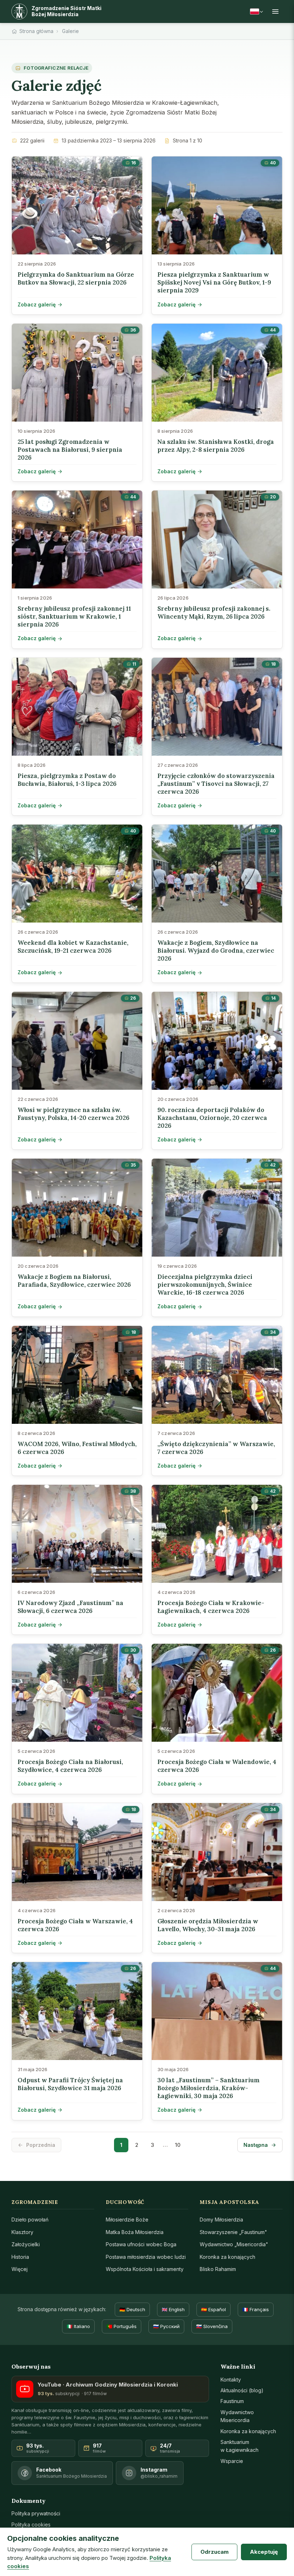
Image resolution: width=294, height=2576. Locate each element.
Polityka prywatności (36, 2513)
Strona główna (36, 31)
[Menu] (275, 11)
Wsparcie (232, 2461)
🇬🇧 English (173, 2309)
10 (178, 2145)
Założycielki (26, 2244)
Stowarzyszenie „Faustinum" (233, 2232)
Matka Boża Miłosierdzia (135, 2232)
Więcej (20, 2269)
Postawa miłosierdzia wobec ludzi (146, 2257)
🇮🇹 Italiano (78, 2326)
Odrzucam (215, 2552)
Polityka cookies (31, 2525)
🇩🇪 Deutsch (132, 2309)
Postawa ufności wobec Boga (141, 2244)
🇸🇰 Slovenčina (212, 2326)
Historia (20, 2257)
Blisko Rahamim (218, 2269)
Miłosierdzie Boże (127, 2220)
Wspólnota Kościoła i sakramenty (145, 2269)
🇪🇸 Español (214, 2309)
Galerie (70, 31)
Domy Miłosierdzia (221, 2220)
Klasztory (22, 2232)
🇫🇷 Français (256, 2309)
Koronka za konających (227, 2257)
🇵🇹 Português (122, 2326)
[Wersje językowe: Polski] (256, 11)
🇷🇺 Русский (166, 2326)
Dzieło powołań (30, 2220)
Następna (256, 2145)
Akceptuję (264, 2552)
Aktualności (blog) (242, 2390)
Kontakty (231, 2380)
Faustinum (232, 2401)
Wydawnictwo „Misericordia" (234, 2244)
